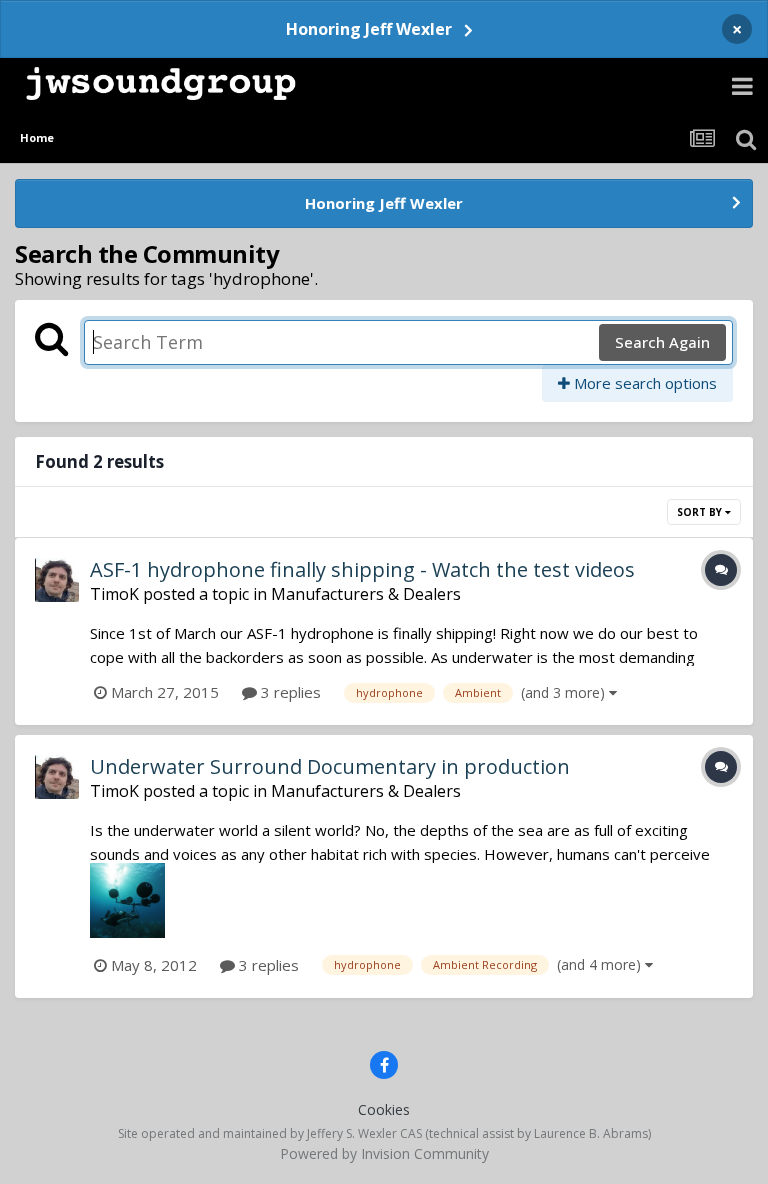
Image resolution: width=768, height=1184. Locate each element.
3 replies (289, 692)
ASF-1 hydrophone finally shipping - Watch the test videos (362, 569)
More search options (643, 383)
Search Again (662, 342)
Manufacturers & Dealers (366, 594)
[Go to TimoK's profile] (57, 580)
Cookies (384, 1109)
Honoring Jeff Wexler (369, 29)
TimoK (114, 594)
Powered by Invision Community (384, 1153)
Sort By (701, 512)
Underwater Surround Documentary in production (330, 766)
